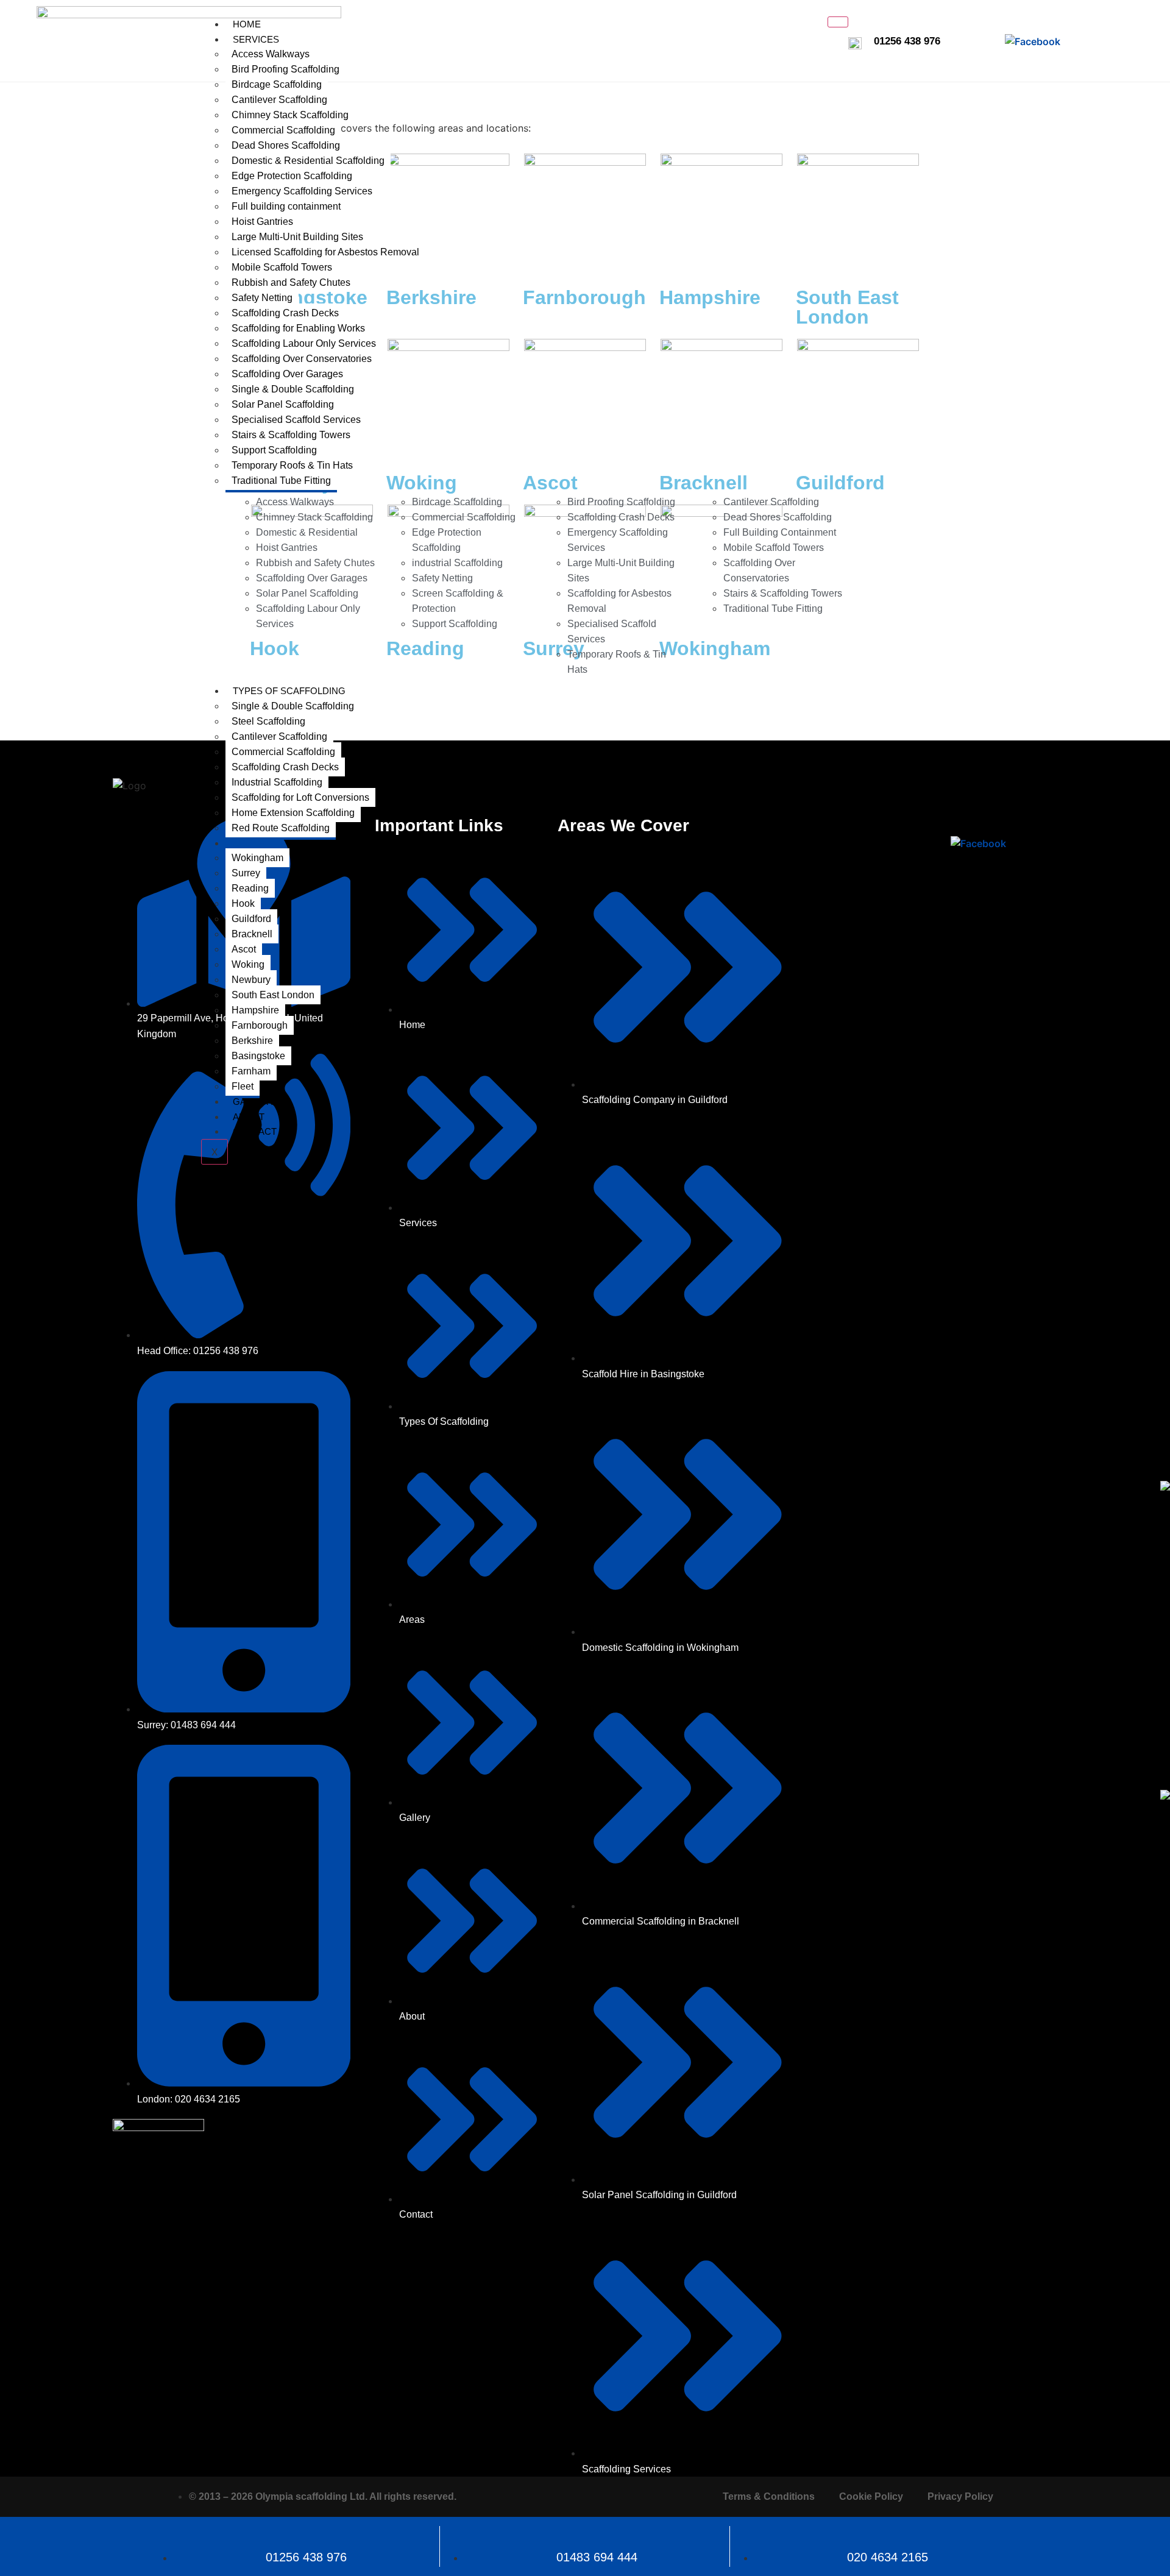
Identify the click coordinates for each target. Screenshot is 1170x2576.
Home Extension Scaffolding (293, 813)
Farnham (251, 1071)
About (249, 1117)
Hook (243, 903)
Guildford (251, 919)
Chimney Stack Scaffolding (290, 115)
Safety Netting (262, 298)
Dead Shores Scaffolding (286, 145)
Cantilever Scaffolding (279, 100)
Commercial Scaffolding (283, 130)
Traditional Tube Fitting (281, 481)
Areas (248, 843)
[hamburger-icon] (838, 22)
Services (256, 39)
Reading (250, 888)
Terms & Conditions (769, 2496)
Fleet (243, 1086)
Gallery (254, 1102)
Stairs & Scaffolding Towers (291, 435)
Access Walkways (271, 54)
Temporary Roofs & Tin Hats (292, 465)
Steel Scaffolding (268, 721)
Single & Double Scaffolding (293, 389)
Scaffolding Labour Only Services (304, 343)
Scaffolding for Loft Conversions (300, 797)
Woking (248, 964)
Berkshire (252, 1041)
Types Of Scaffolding (289, 691)
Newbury (251, 980)
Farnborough (260, 1025)
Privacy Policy (960, 2496)
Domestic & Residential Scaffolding (308, 161)
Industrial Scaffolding (277, 782)
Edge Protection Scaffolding (292, 176)
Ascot (244, 949)
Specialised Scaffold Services (296, 420)
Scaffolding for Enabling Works (298, 328)
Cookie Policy (871, 2496)
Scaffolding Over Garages (287, 374)
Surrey (246, 873)
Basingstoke (258, 1056)
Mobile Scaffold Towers (282, 267)
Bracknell (252, 934)
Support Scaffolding (274, 450)
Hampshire (255, 1010)
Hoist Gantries (262, 222)
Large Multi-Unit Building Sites (297, 237)
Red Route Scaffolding (281, 828)
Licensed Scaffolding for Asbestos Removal (325, 252)
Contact (255, 1131)
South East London (273, 995)
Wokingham (257, 858)
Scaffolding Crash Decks (285, 313)
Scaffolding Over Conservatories (302, 359)
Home (247, 24)
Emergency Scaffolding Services (302, 191)
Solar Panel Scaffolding (283, 404)
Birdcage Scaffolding (277, 84)
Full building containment (286, 206)
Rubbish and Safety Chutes (291, 282)
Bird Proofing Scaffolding (285, 69)
